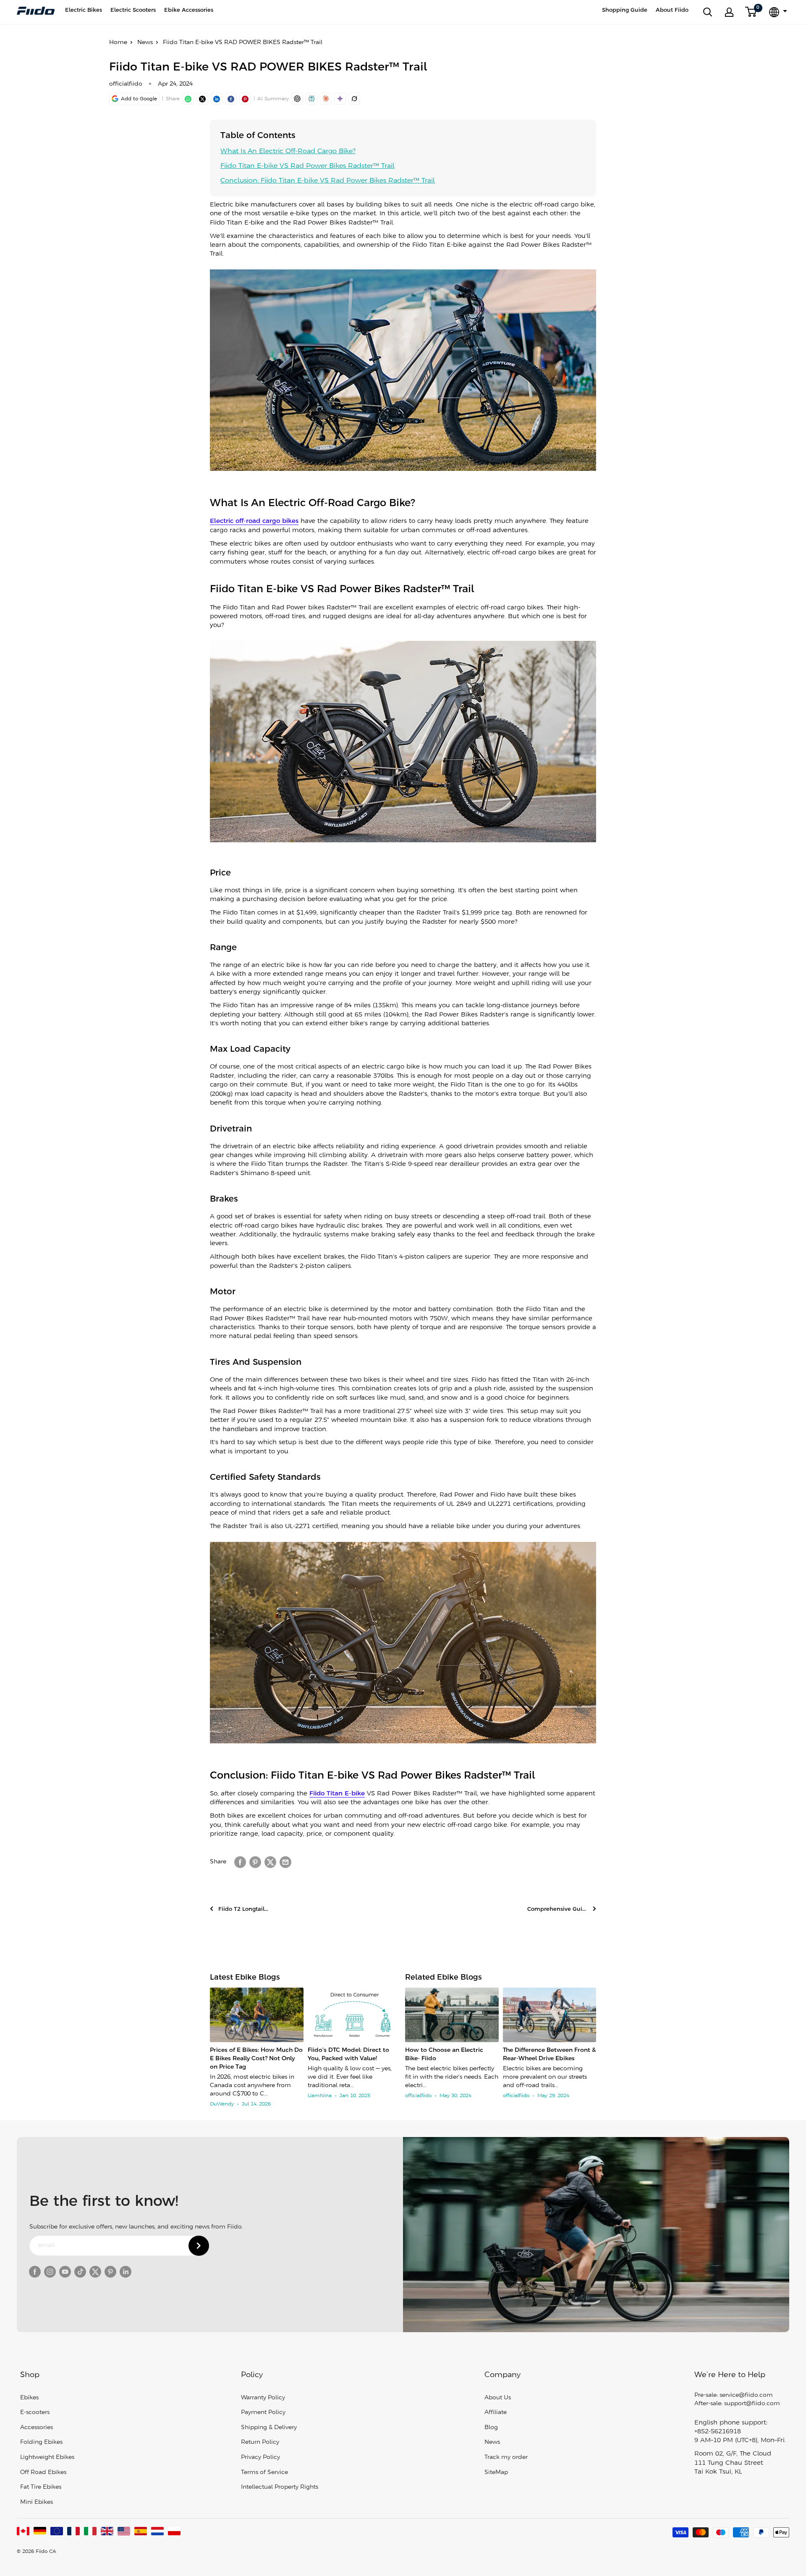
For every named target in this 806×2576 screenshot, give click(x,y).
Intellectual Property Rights (280, 2487)
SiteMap (496, 2473)
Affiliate (496, 2413)
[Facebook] (231, 99)
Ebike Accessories (189, 10)
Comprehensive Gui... (557, 1909)
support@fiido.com (752, 2404)
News (145, 43)
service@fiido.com (746, 2395)
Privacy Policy (260, 2457)
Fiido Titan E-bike (337, 1794)
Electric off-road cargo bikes (254, 521)
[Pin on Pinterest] (245, 99)
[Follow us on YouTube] (65, 2272)
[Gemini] (340, 99)
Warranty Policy (263, 2398)
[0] (751, 12)
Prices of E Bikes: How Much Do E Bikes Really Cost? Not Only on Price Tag (256, 2059)
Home (118, 43)
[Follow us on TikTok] (80, 2272)
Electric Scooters (133, 10)
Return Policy (260, 2442)
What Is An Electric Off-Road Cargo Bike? (288, 151)
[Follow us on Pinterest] (110, 2272)
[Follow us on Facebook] (35, 2272)
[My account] (729, 12)
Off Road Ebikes (43, 2473)
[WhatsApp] (188, 99)
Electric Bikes (84, 10)
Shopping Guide (625, 10)
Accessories (37, 2428)
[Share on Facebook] (240, 1862)
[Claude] (326, 99)
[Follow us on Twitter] (95, 2272)
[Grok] (354, 99)
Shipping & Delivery (269, 2428)
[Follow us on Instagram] (50, 2272)
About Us (498, 2398)
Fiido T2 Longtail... (243, 1909)
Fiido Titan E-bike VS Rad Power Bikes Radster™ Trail (307, 166)
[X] (202, 99)
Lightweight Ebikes (47, 2457)
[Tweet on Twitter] (270, 1862)
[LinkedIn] (217, 99)
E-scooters (35, 2413)
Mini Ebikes (37, 2502)
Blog (491, 2428)
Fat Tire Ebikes (41, 2487)
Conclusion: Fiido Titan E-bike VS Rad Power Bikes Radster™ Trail (328, 181)
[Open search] (708, 12)
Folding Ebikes (41, 2442)
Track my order (506, 2457)
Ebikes (29, 2398)
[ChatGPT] (297, 99)
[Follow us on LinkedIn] (126, 2272)
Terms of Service (264, 2473)
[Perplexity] (311, 99)
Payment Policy (263, 2413)
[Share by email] (285, 1862)
